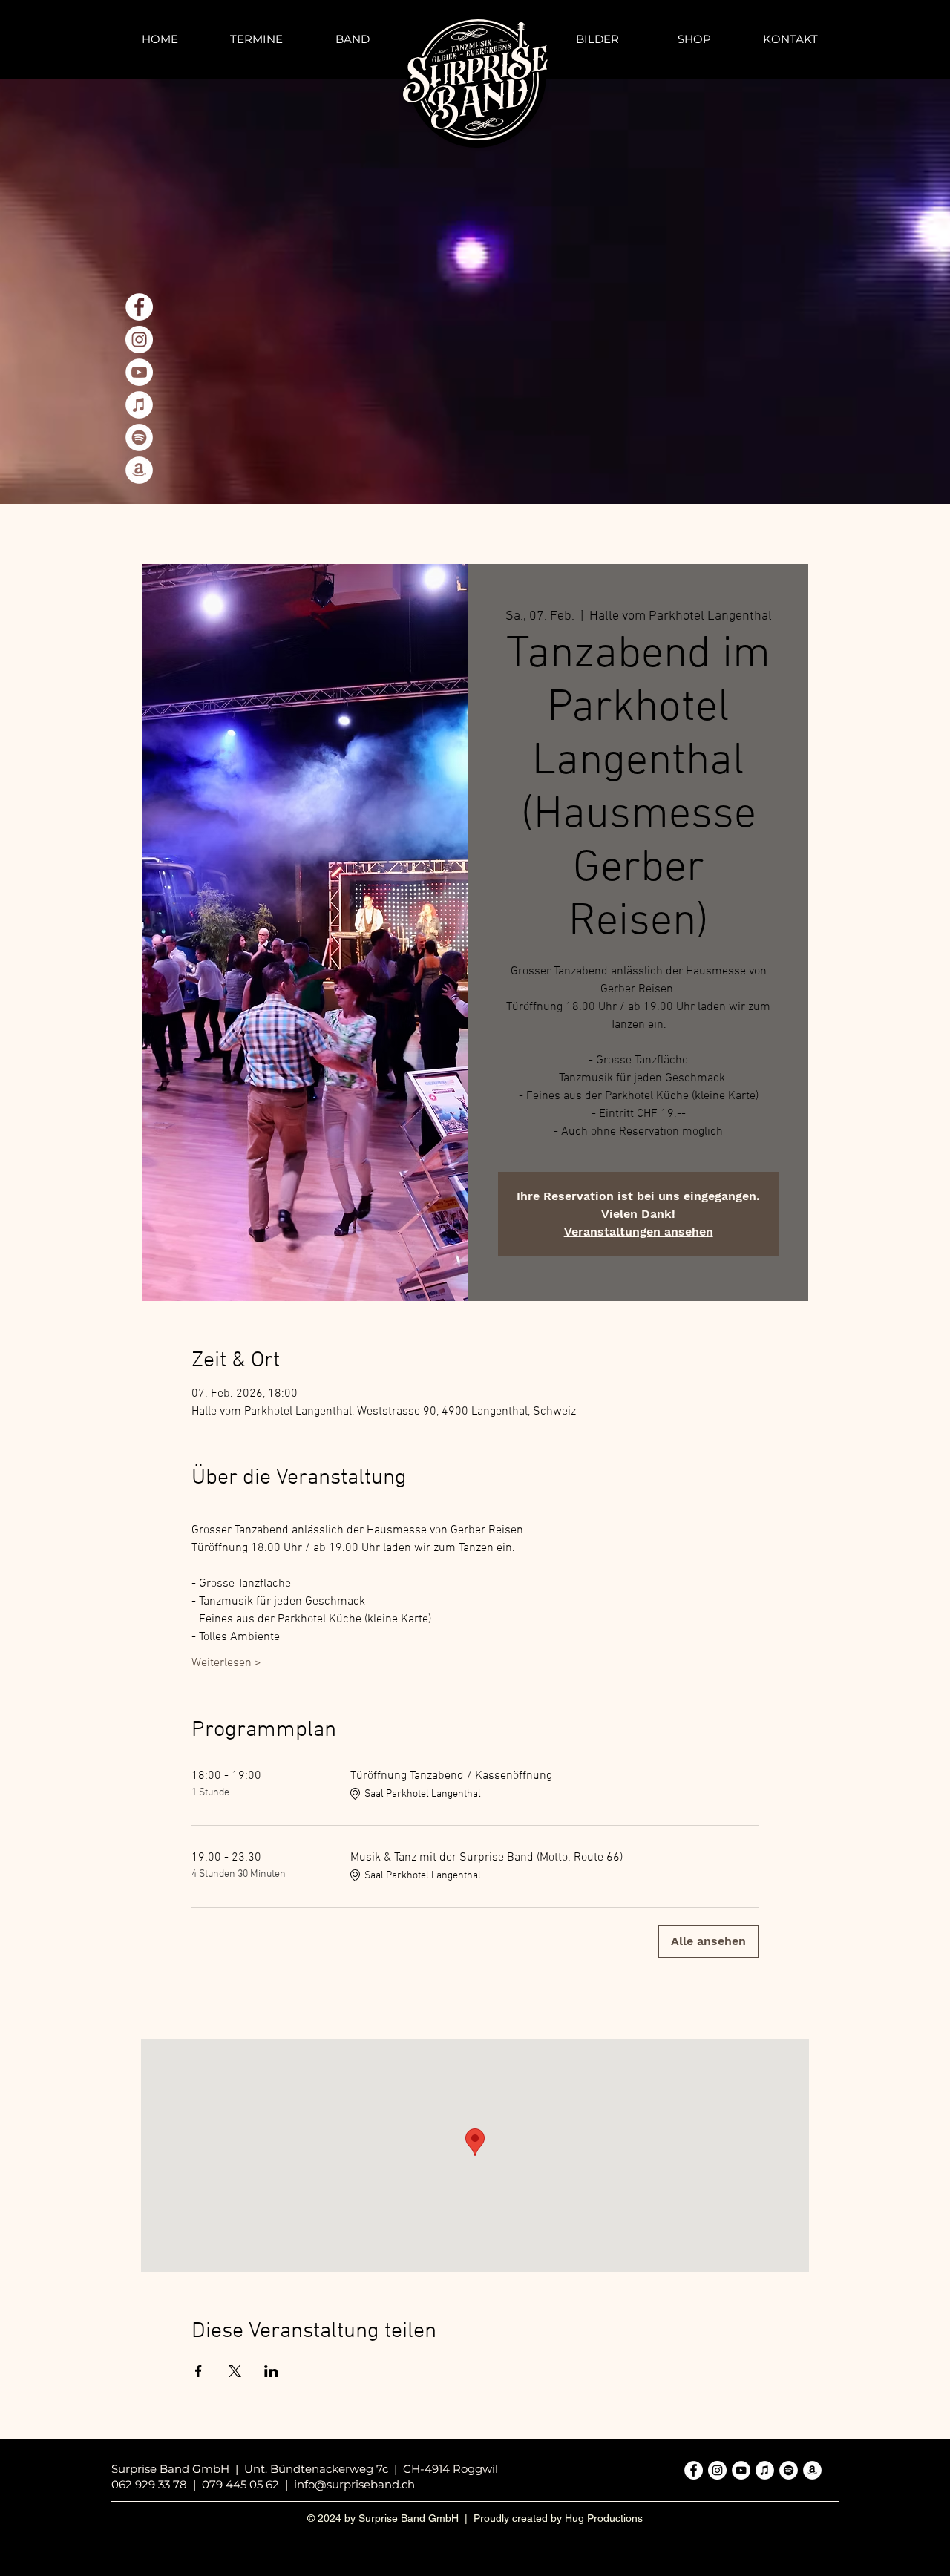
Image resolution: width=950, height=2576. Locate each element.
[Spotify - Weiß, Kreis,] (139, 437)
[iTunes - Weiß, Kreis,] (139, 405)
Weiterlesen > (226, 1663)
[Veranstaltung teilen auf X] (235, 2371)
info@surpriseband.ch (354, 2484)
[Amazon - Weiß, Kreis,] (139, 470)
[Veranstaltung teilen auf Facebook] (199, 2371)
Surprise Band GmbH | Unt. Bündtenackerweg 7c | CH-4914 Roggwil (305, 2469)
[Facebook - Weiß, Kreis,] (139, 307)
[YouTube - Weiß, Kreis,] (139, 372)
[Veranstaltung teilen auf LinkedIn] (271, 2371)
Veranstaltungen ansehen (639, 1232)
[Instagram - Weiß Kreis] (139, 340)
